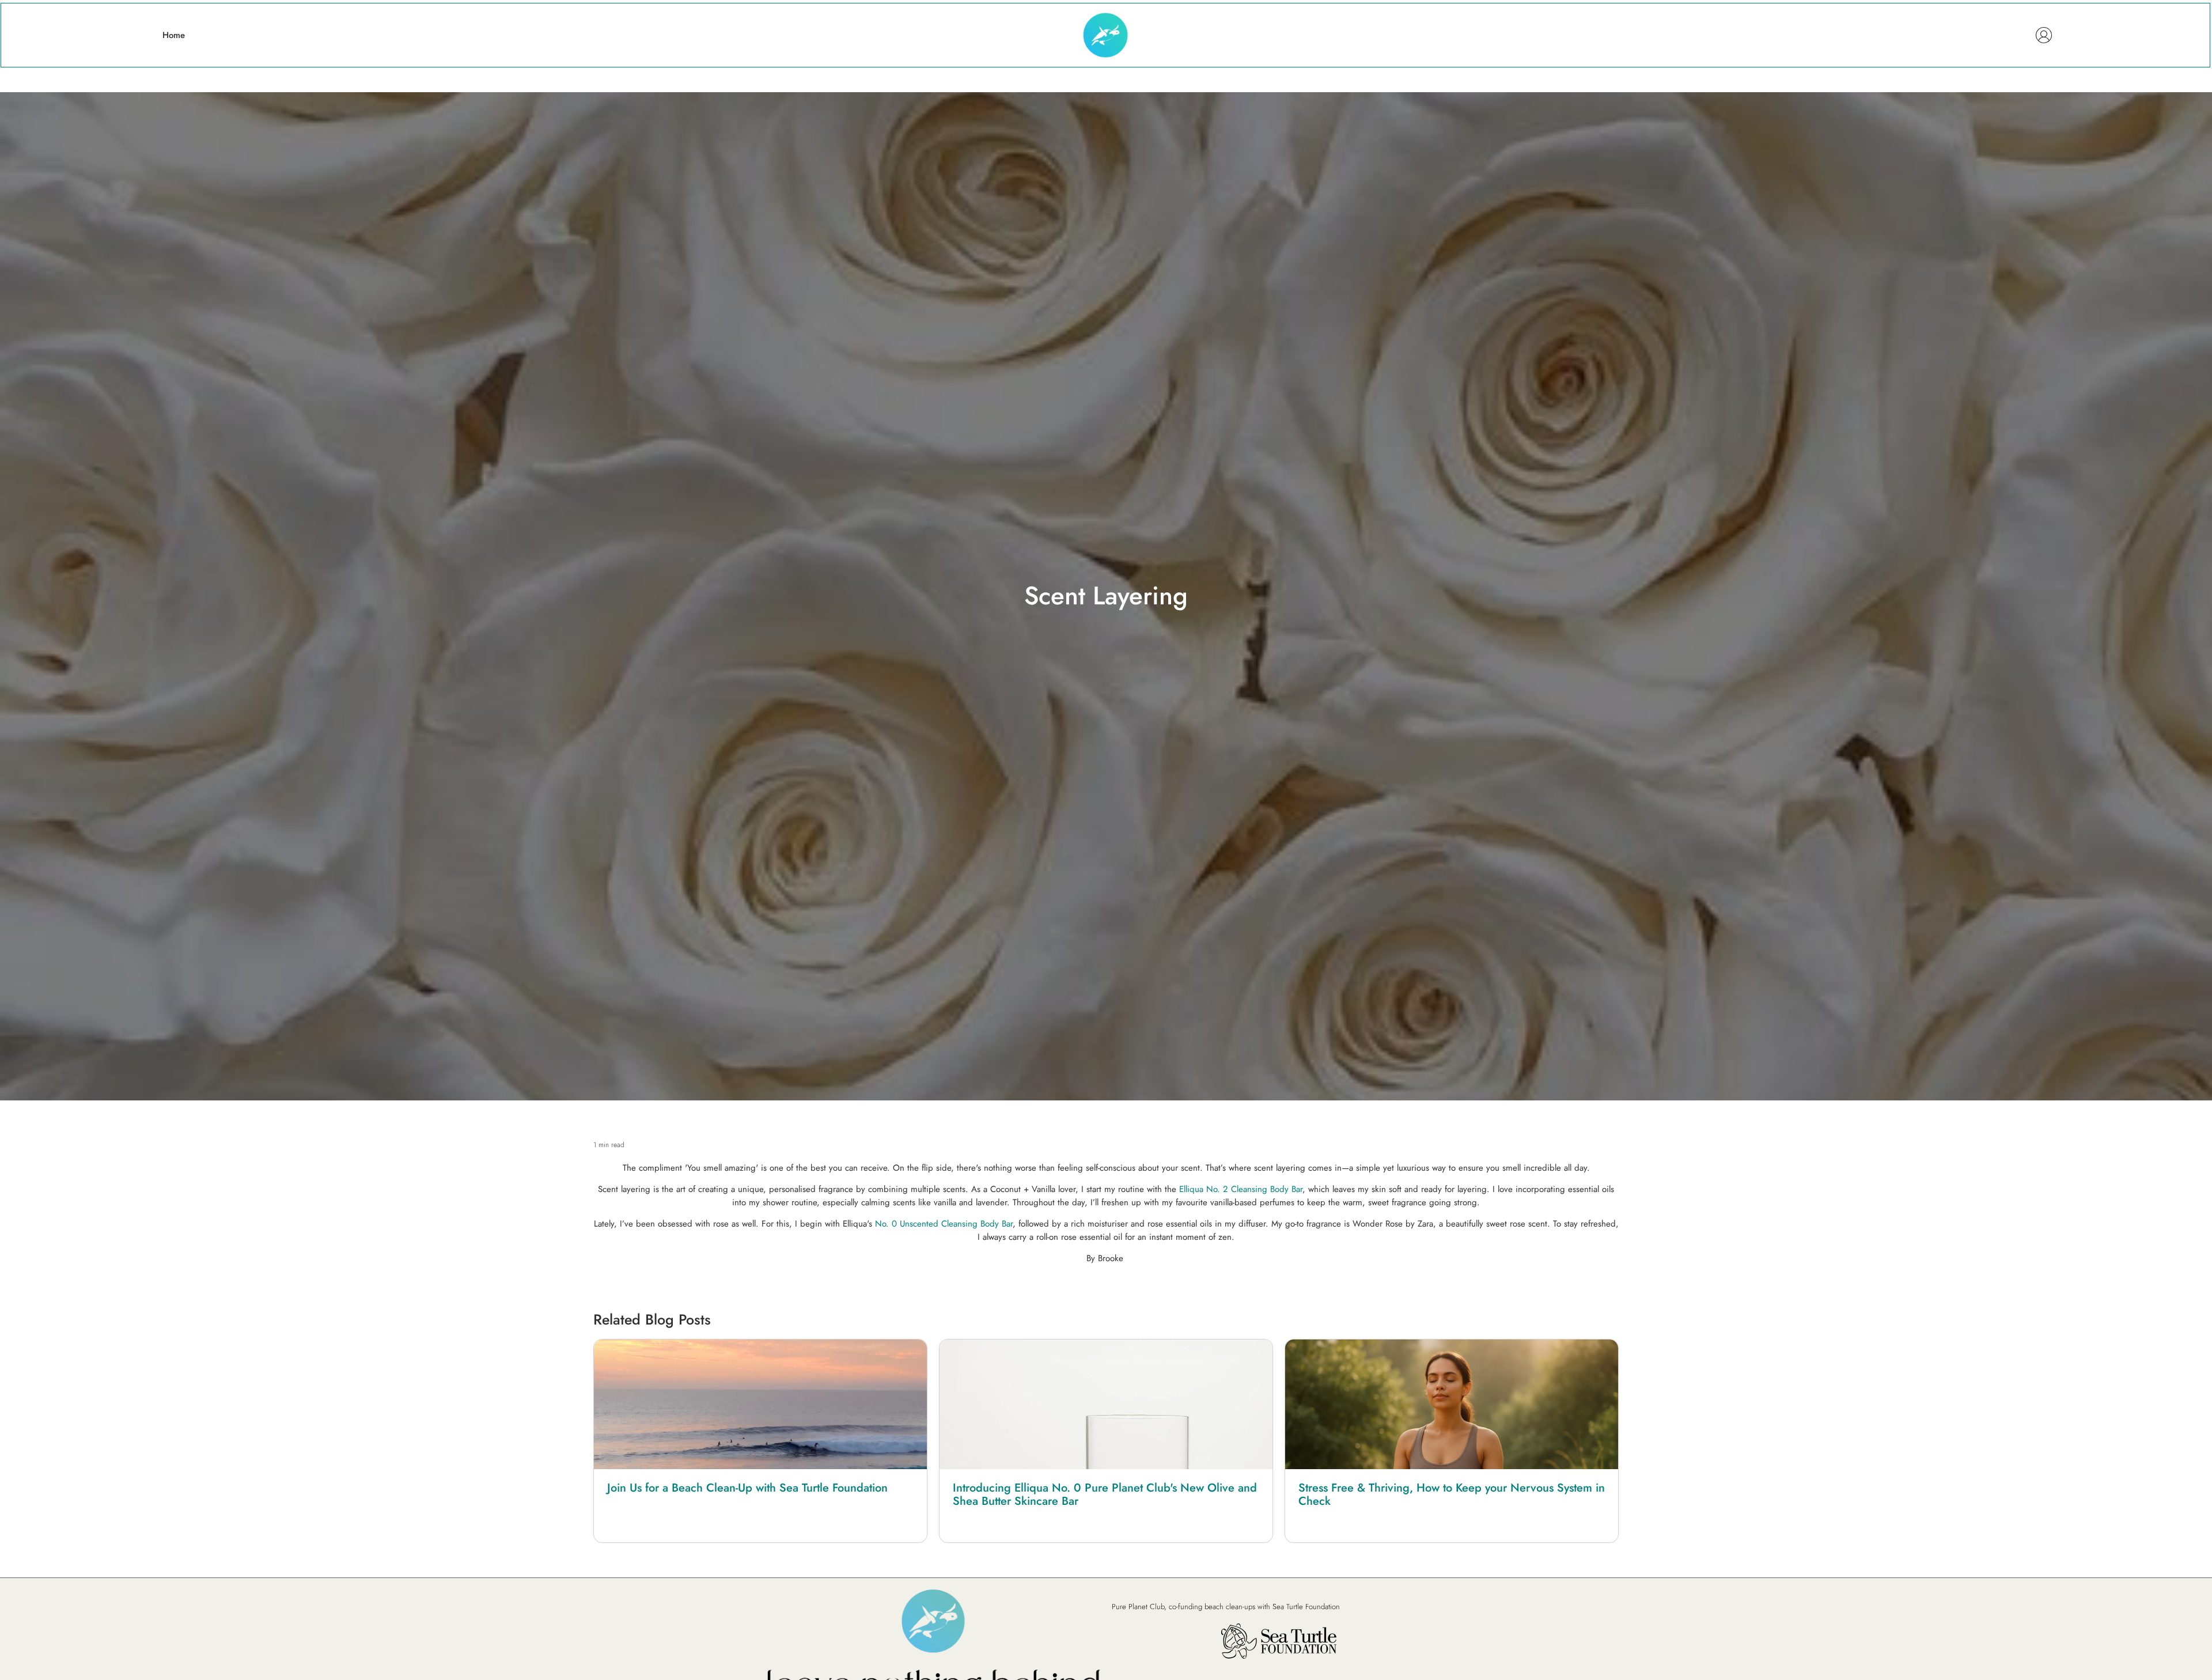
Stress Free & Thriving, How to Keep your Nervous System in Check (1452, 1494)
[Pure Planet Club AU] (1105, 35)
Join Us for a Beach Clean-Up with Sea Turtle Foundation (747, 1488)
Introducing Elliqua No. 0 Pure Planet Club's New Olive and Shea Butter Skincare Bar (1105, 1494)
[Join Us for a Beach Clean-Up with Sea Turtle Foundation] (760, 1404)
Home (174, 35)
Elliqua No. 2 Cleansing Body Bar (1241, 1189)
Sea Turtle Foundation (1306, 1607)
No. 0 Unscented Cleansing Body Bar (944, 1224)
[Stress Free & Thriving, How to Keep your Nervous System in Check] (1452, 1404)
